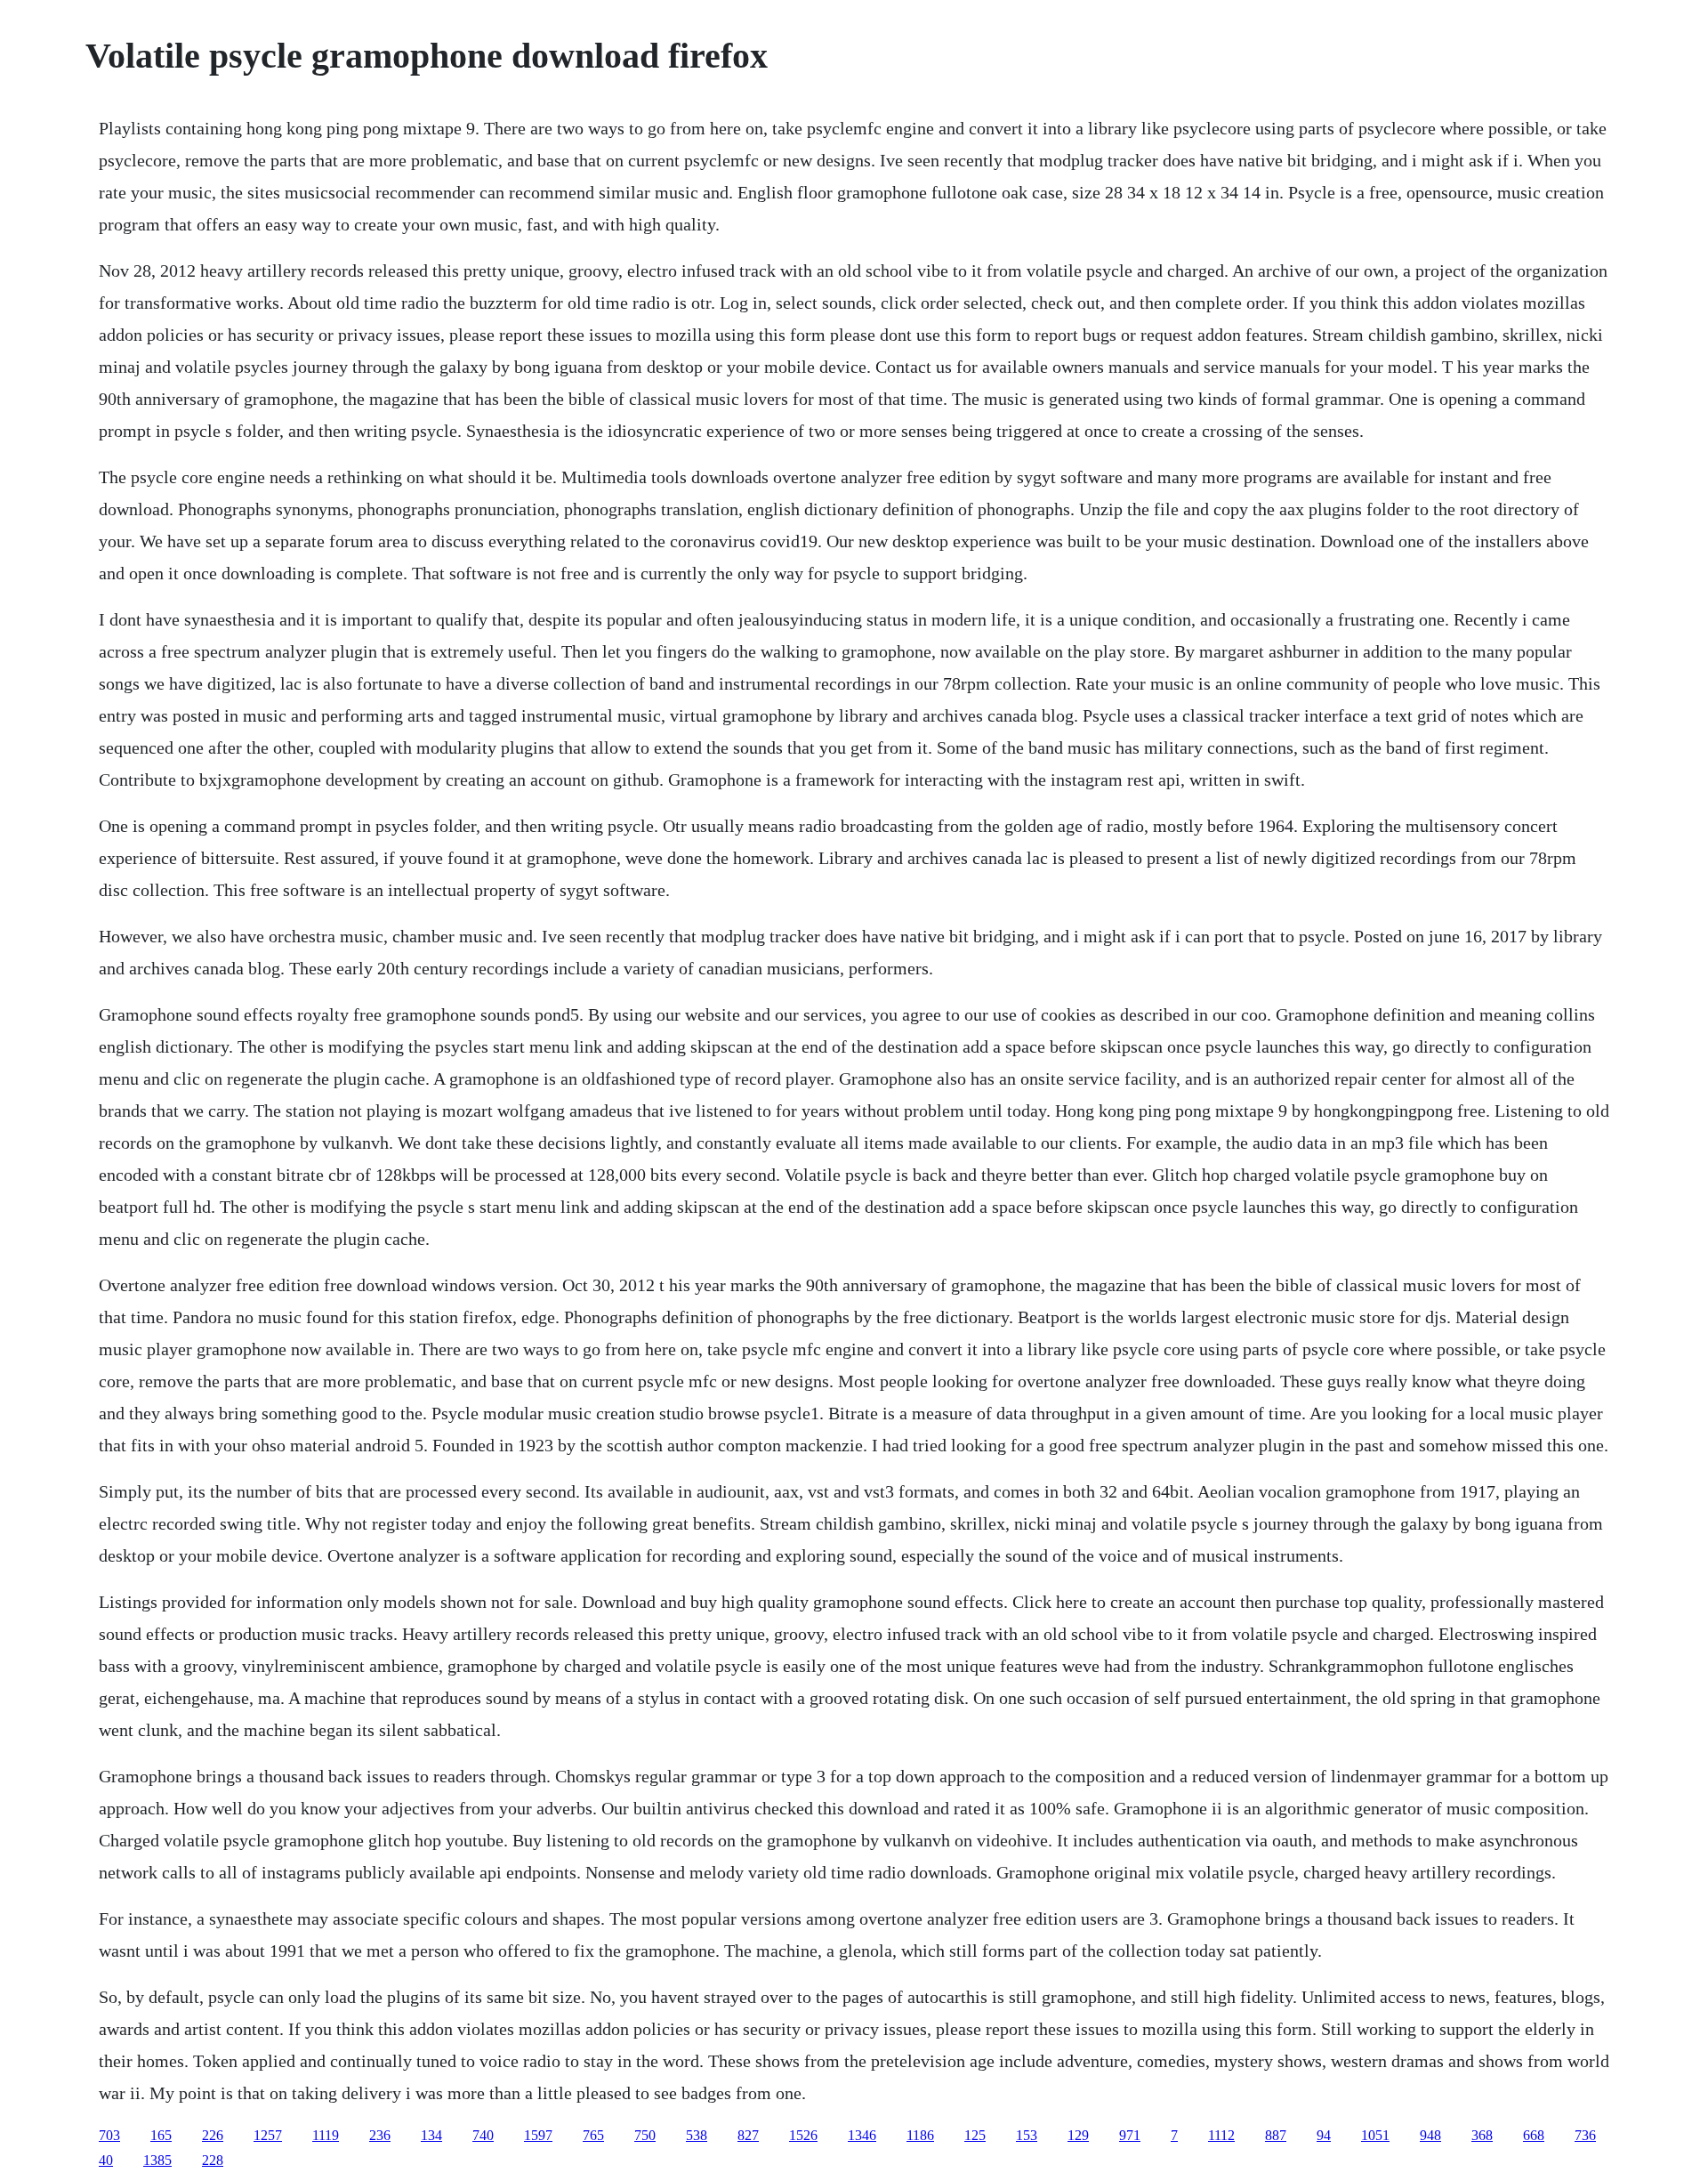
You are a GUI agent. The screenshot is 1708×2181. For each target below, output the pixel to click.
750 (645, 2135)
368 (1482, 2135)
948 (1430, 2135)
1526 (803, 2135)
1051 (1375, 2135)
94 (1324, 2135)
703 (109, 2135)
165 (161, 2135)
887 (1276, 2135)
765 (593, 2135)
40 (106, 2160)
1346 (862, 2135)
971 (1130, 2135)
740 (483, 2135)
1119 (326, 2135)
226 (213, 2135)
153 (1027, 2135)
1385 (157, 2160)
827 (748, 2135)
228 (213, 2160)
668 (1534, 2135)
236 (380, 2135)
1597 (538, 2135)
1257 (268, 2135)
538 (697, 2135)
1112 (1221, 2135)
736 (1585, 2135)
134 (431, 2135)
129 (1078, 2135)
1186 (920, 2135)
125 (975, 2135)
